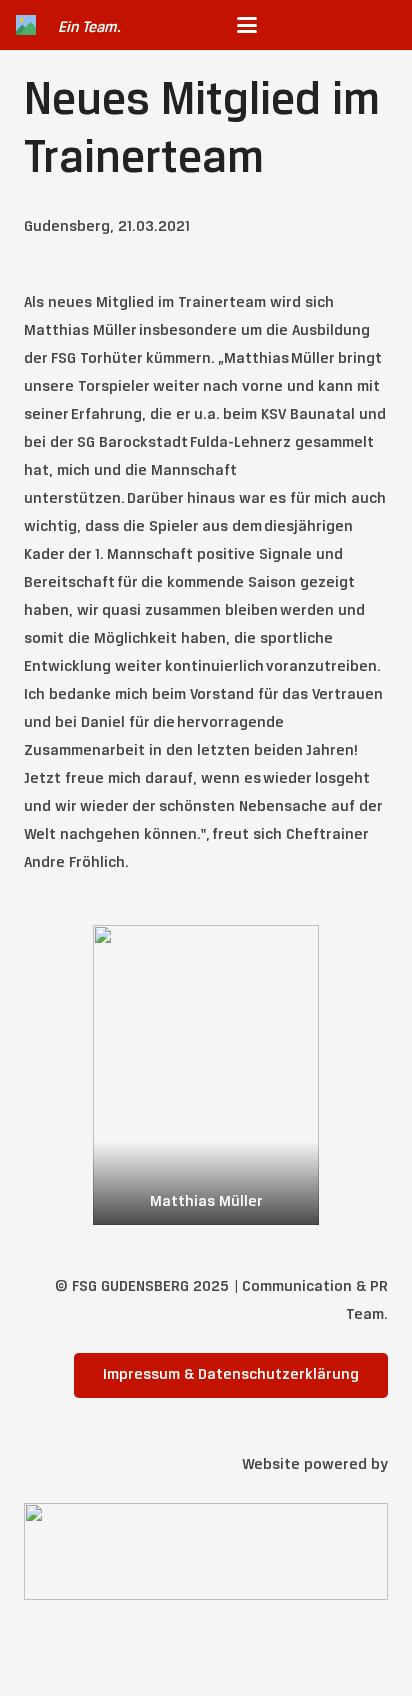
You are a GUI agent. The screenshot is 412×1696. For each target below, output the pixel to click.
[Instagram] (348, 25)
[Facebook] (380, 25)
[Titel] (26, 25)
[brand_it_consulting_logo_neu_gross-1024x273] (206, 1551)
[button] (247, 25)
